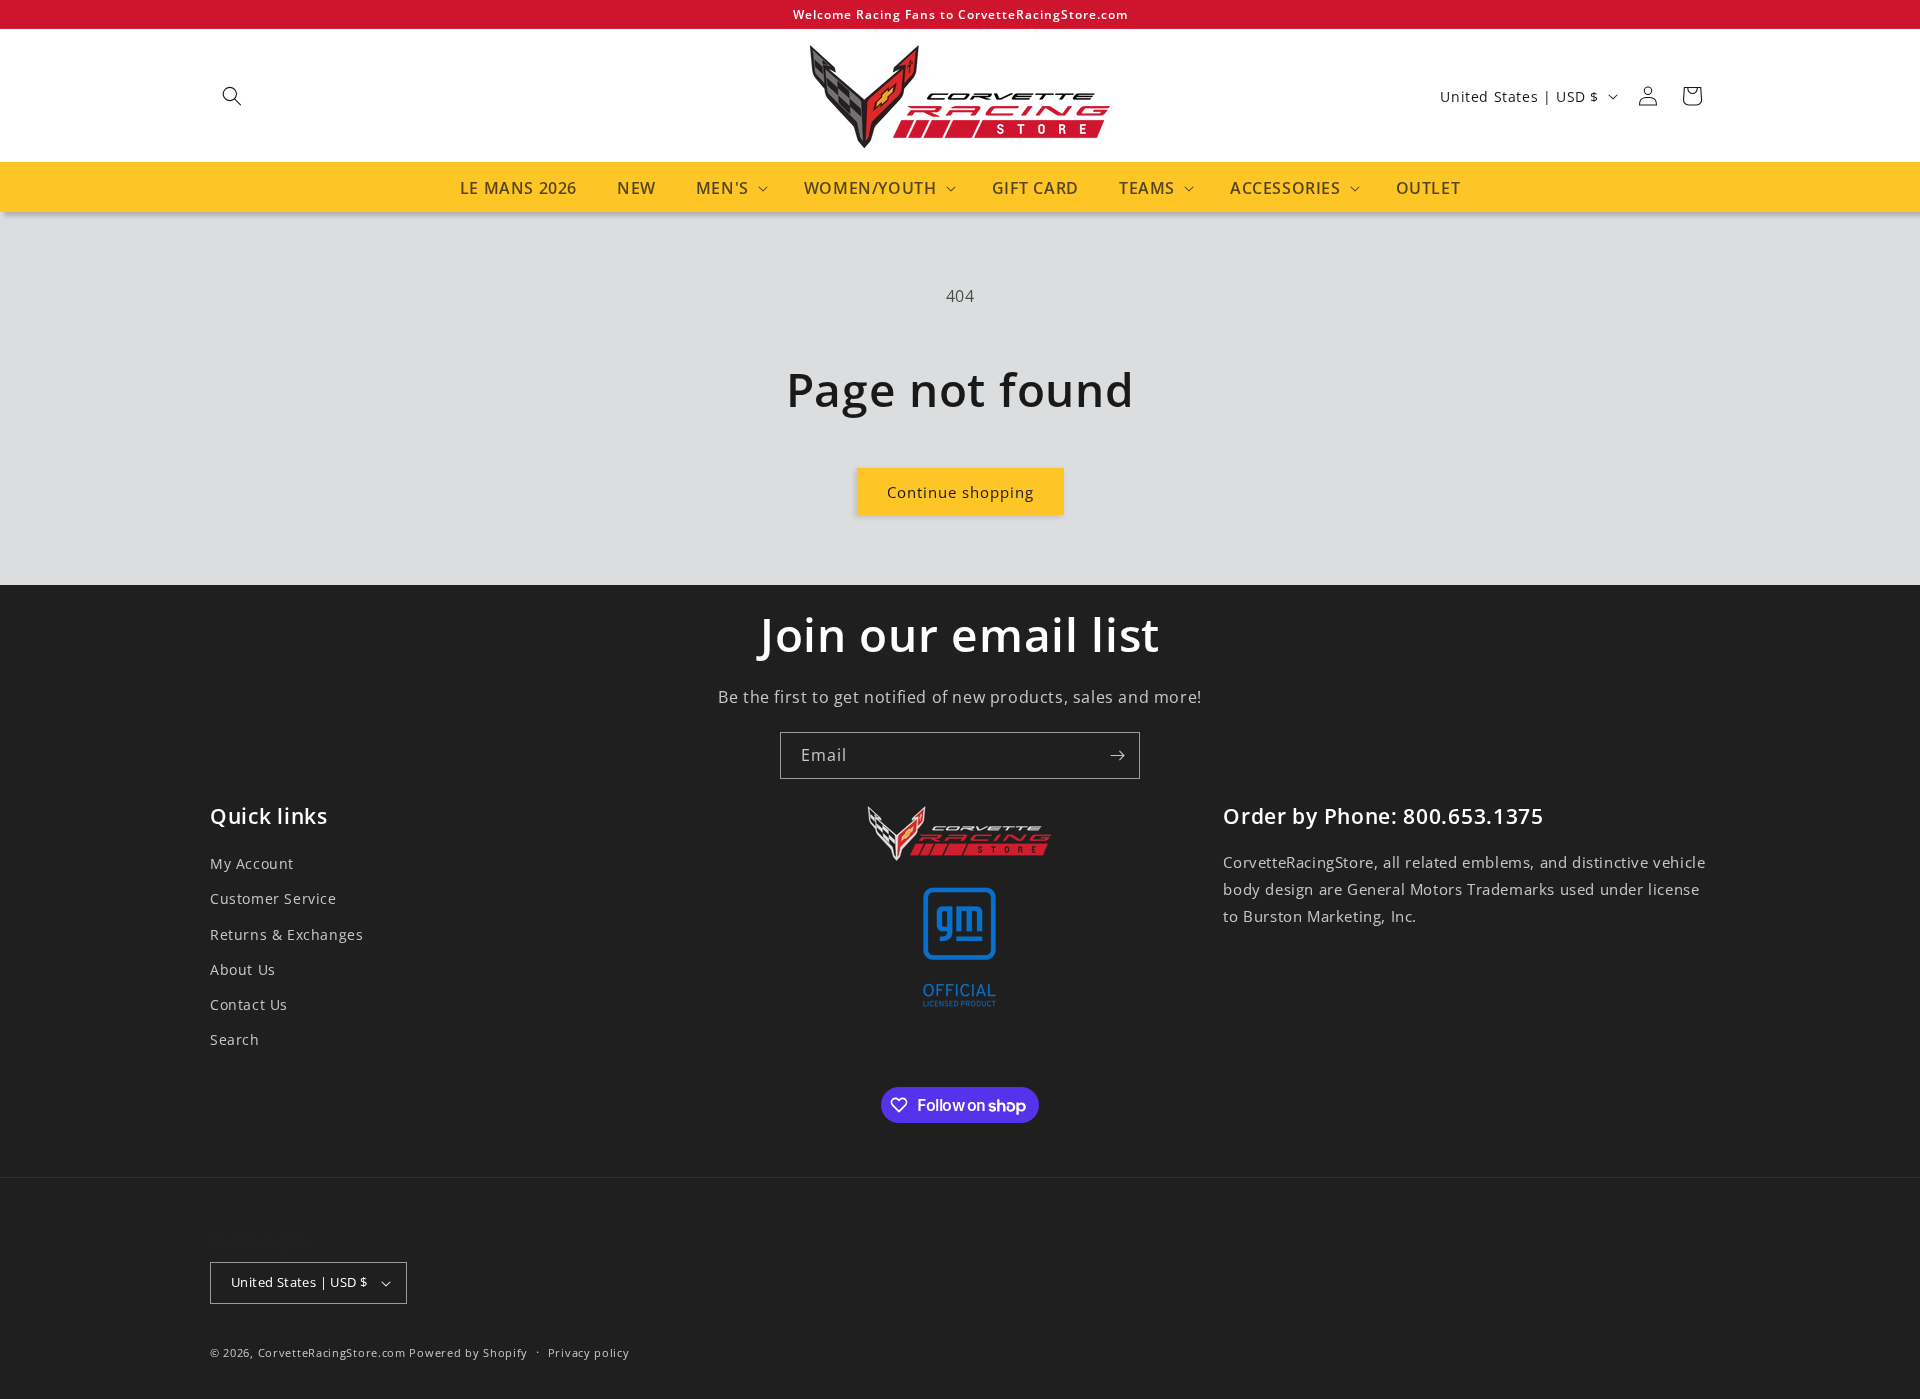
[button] (232, 96)
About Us (243, 969)
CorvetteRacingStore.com (332, 1352)
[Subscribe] (1117, 755)
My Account (252, 863)
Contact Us (249, 1004)
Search (235, 1039)
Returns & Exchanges (286, 934)
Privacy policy (589, 1352)
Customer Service (273, 898)
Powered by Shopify (468, 1352)
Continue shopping (960, 492)
